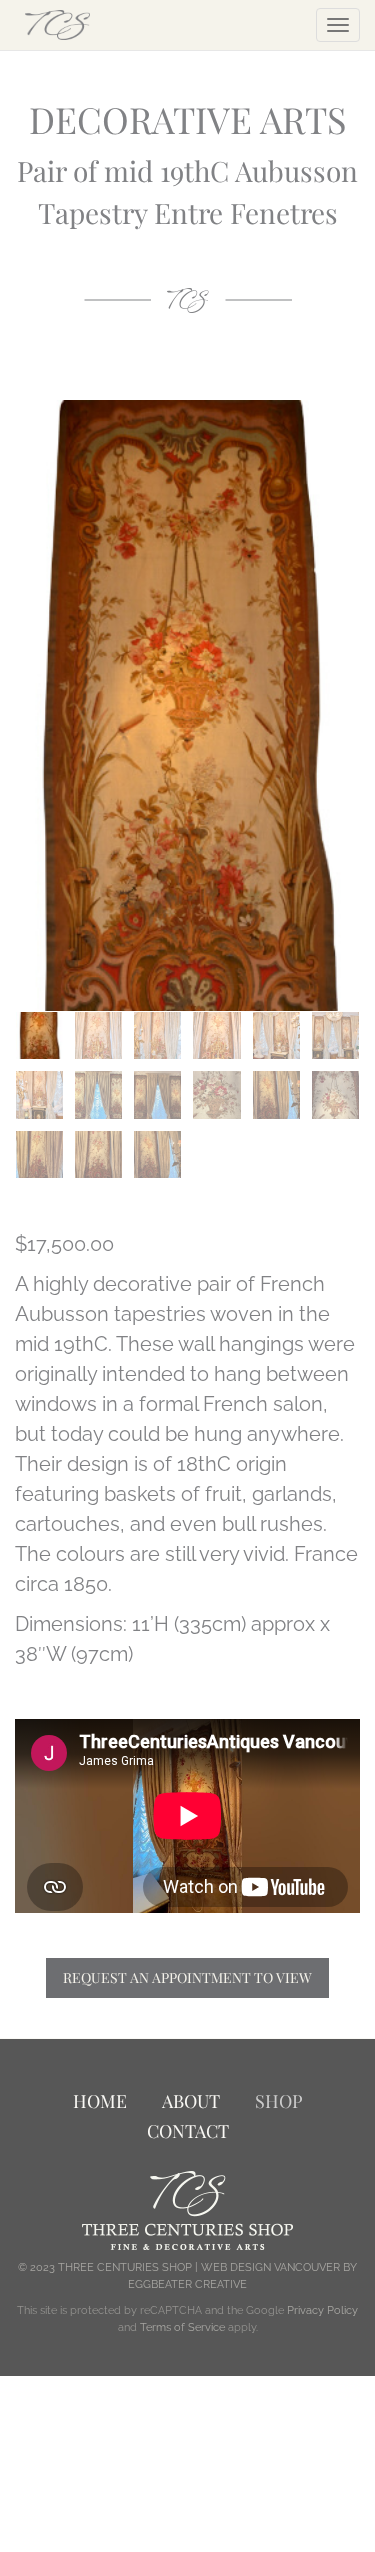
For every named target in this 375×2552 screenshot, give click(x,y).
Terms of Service (182, 2327)
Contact (188, 2131)
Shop (279, 2101)
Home (100, 2101)
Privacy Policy (322, 2310)
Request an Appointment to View (187, 1977)
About (191, 2101)
